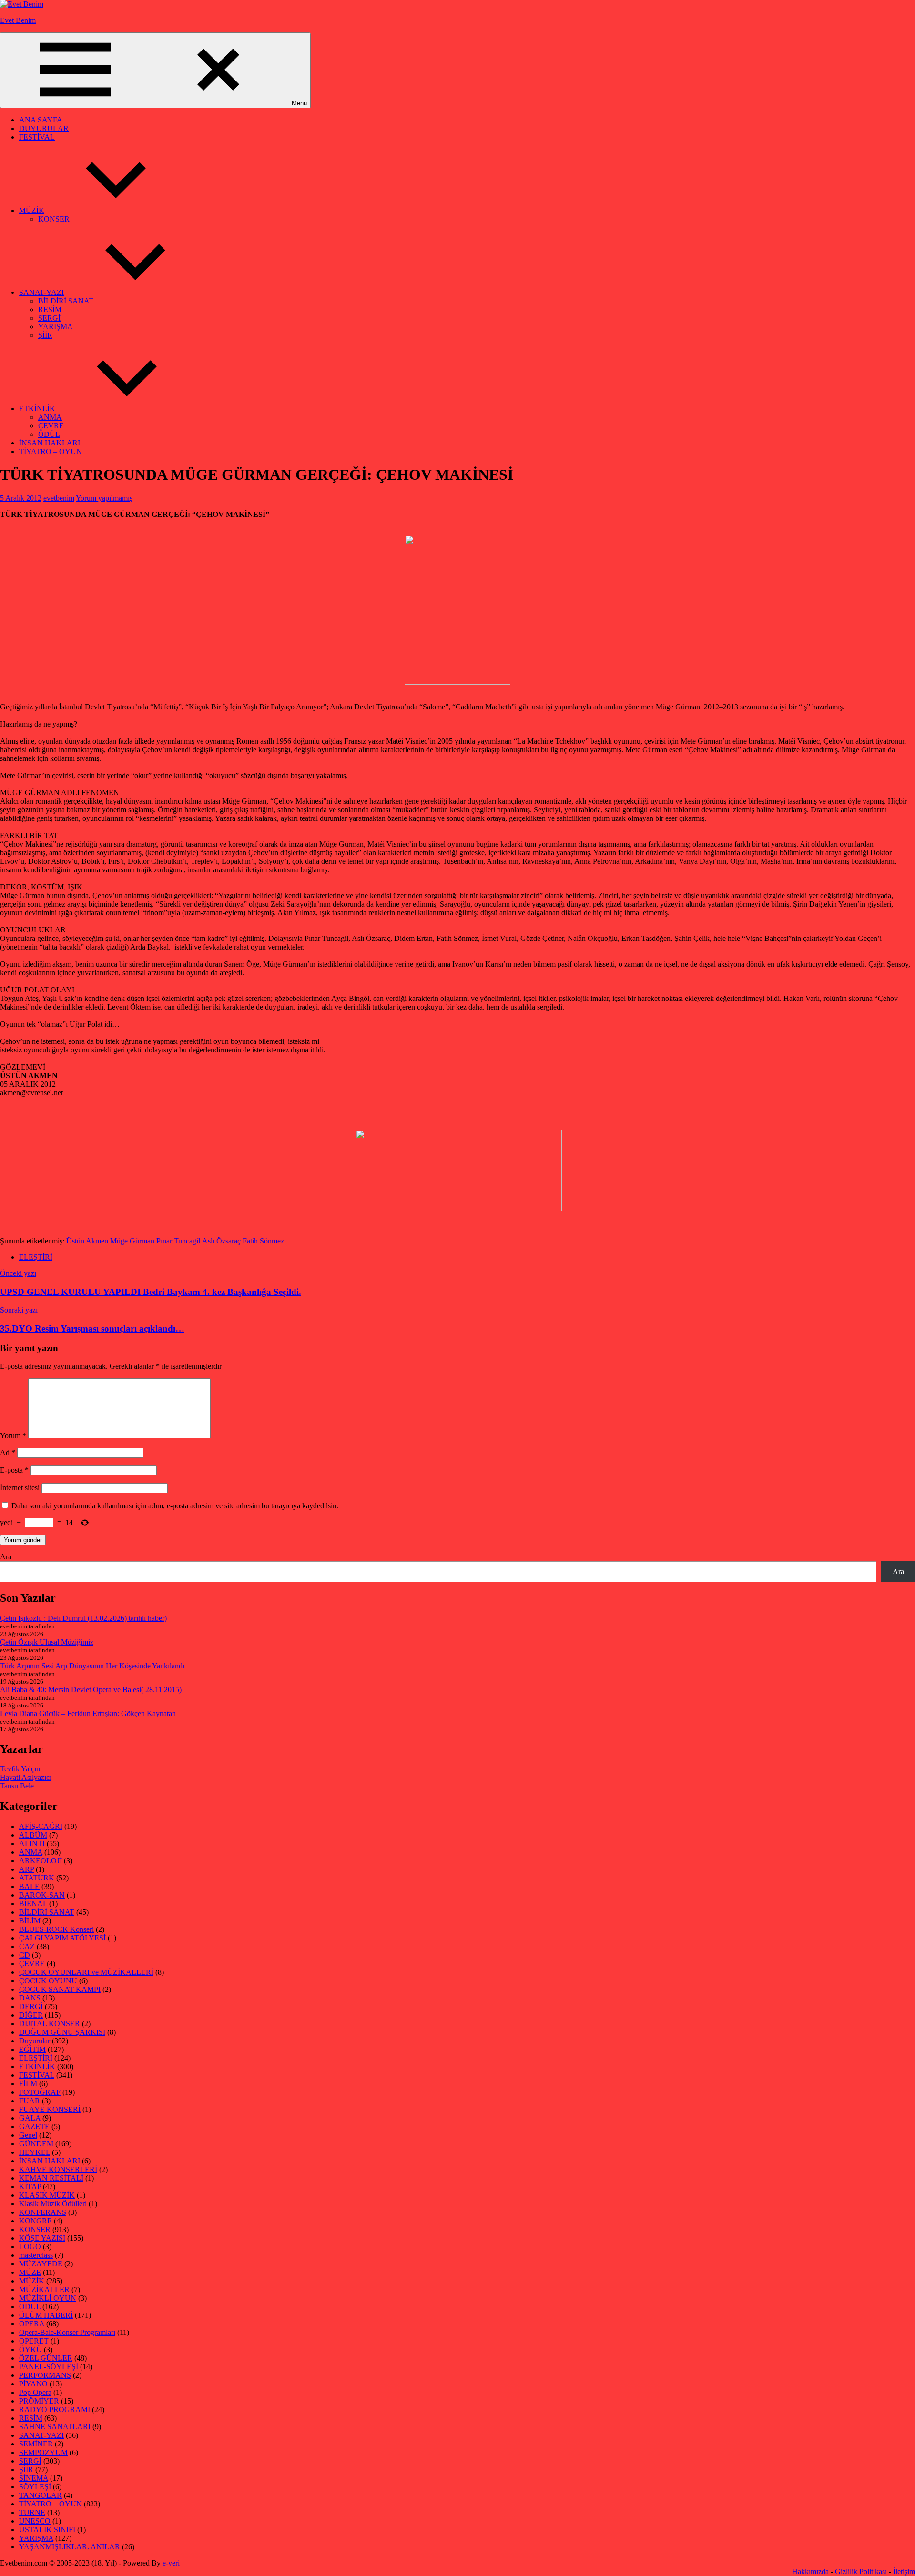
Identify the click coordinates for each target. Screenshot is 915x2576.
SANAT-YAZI (41, 292)
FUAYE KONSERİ (50, 2109)
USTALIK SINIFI (47, 2530)
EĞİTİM (32, 2049)
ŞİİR (45, 335)
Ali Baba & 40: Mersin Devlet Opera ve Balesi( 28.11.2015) (91, 1690)
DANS (30, 1998)
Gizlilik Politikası (861, 2571)
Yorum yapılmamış (104, 498)
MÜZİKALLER (44, 2289)
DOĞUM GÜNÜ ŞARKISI (62, 2032)
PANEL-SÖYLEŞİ (49, 2367)
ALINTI (32, 1844)
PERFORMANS (45, 2375)
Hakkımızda (810, 2571)
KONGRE (36, 2221)
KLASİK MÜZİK (47, 2195)
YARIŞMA (56, 327)
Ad (8, 1452)
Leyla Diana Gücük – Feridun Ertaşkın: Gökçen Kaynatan (88, 1713)
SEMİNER (36, 2444)
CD (25, 1955)
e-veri (171, 2563)
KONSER (54, 219)
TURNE (32, 2512)
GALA (30, 2118)
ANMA (50, 417)
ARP (26, 1869)
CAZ (27, 1946)
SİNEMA (34, 2478)
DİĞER (31, 2015)
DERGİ (31, 2006)
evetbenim (59, 498)
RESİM (50, 309)
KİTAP (30, 2187)
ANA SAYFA (41, 120)
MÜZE (30, 2272)
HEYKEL (35, 2152)
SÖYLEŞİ (35, 2487)
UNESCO (35, 2521)
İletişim (904, 2571)
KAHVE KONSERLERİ (58, 2169)
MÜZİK (32, 210)
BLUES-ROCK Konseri (56, 1929)
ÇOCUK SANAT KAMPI (60, 1989)
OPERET (34, 2341)
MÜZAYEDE (41, 2264)
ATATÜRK (37, 1878)
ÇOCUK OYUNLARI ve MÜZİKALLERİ (86, 1972)
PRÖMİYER (39, 2401)
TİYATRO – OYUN (51, 451)
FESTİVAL (37, 137)
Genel (28, 2135)
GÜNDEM (36, 2144)
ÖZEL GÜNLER (46, 2358)
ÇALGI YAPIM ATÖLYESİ (62, 1938)
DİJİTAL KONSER (50, 2024)
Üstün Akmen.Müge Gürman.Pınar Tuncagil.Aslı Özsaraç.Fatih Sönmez (175, 1241)
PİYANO (33, 2384)
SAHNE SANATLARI (55, 2427)
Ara (6, 1557)
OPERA (32, 2324)
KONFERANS (43, 2212)
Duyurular (35, 2041)
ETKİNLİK (37, 409)
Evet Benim (18, 20)
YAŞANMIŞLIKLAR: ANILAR (70, 2547)
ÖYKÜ (30, 2349)
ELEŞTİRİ (36, 1257)
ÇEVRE (51, 426)
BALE (29, 1886)
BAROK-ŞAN (42, 1895)
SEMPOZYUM (43, 2452)
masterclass (36, 2255)
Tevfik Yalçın (20, 1769)
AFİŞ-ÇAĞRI (41, 1826)
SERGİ (49, 318)
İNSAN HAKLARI (50, 443)
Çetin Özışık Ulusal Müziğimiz (47, 1642)
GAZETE (34, 2126)
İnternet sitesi (20, 1488)
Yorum (13, 1436)
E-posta (14, 1470)
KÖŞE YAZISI (42, 2238)
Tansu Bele (17, 1786)
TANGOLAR (41, 2495)
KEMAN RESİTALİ (51, 2178)
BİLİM (30, 1921)
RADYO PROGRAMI (55, 2409)
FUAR (30, 2101)
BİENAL (33, 1904)
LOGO (30, 2247)
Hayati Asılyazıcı (26, 1777)
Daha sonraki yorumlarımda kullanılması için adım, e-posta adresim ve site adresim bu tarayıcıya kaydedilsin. (175, 1506)
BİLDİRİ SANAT (66, 301)
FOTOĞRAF (40, 2092)
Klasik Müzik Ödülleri (53, 2204)
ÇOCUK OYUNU (48, 1981)
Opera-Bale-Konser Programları (67, 2332)
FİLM (28, 2084)
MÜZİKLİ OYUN (48, 2298)
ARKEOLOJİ (41, 1861)
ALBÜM (33, 1835)
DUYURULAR (44, 128)
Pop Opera (35, 2392)
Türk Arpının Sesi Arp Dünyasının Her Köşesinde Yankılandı (92, 1666)
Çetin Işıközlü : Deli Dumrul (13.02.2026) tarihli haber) (83, 1618)
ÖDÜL (49, 434)
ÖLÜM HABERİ (46, 2315)
